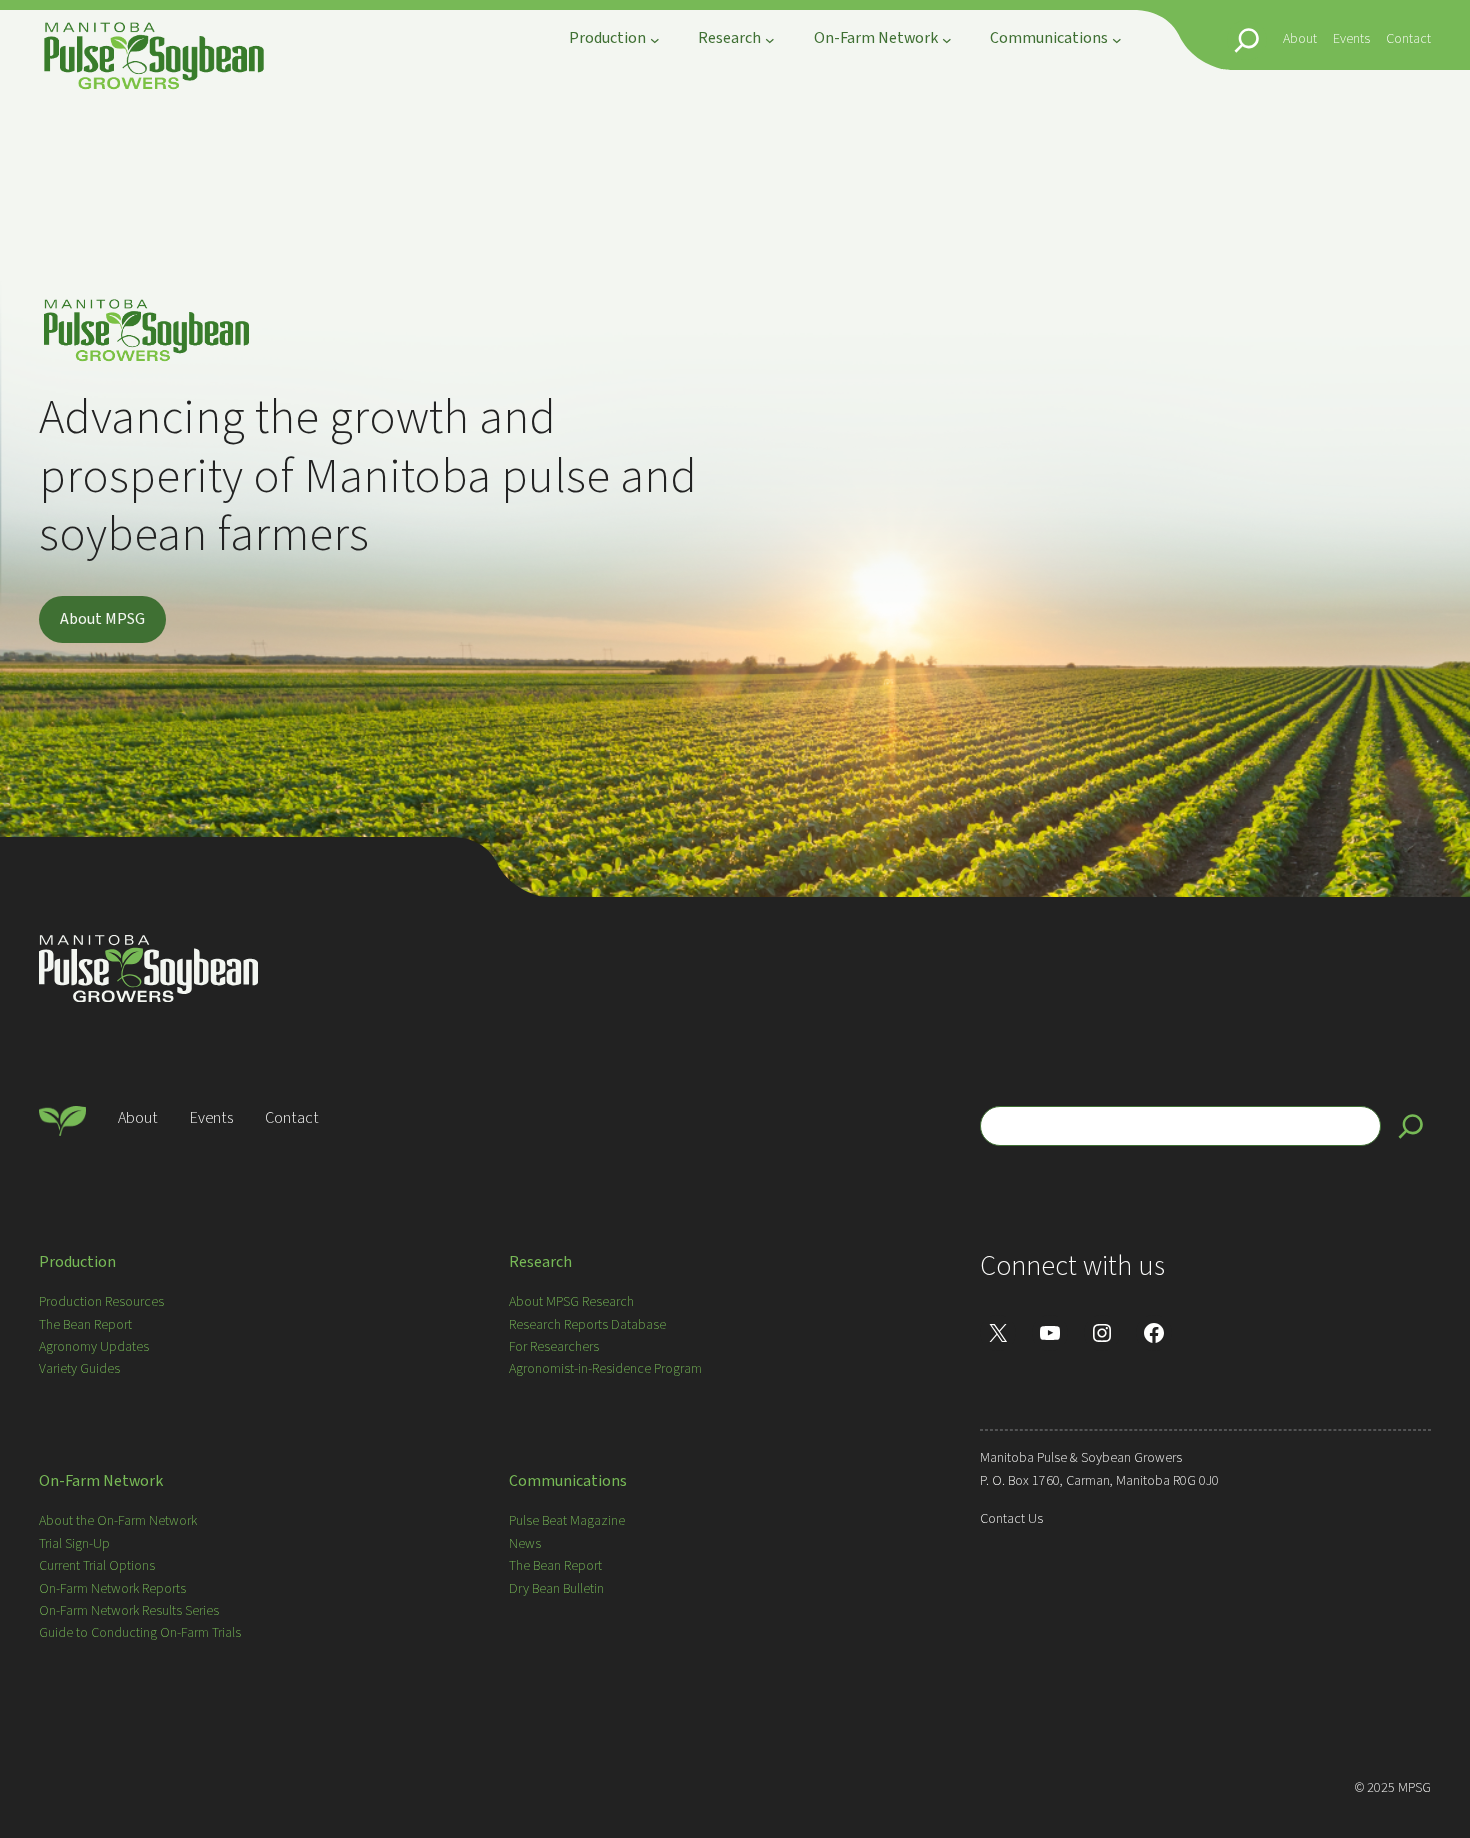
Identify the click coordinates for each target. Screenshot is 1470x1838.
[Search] (1411, 1126)
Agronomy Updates (94, 1347)
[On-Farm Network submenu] (947, 40)
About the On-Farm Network (118, 1521)
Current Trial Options (97, 1566)
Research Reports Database (587, 1325)
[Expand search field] (1247, 40)
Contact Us (1011, 1519)
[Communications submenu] (1117, 40)
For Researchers (554, 1347)
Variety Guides (79, 1369)
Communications (568, 1481)
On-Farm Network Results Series (129, 1611)
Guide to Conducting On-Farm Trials (140, 1633)
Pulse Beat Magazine (567, 1521)
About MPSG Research (571, 1302)
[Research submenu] (770, 40)
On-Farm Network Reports (112, 1589)
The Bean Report (85, 1325)
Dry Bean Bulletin (556, 1589)
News (525, 1544)
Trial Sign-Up (74, 1544)
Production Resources (101, 1302)
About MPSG (102, 619)
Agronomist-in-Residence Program (605, 1369)
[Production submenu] (655, 40)
